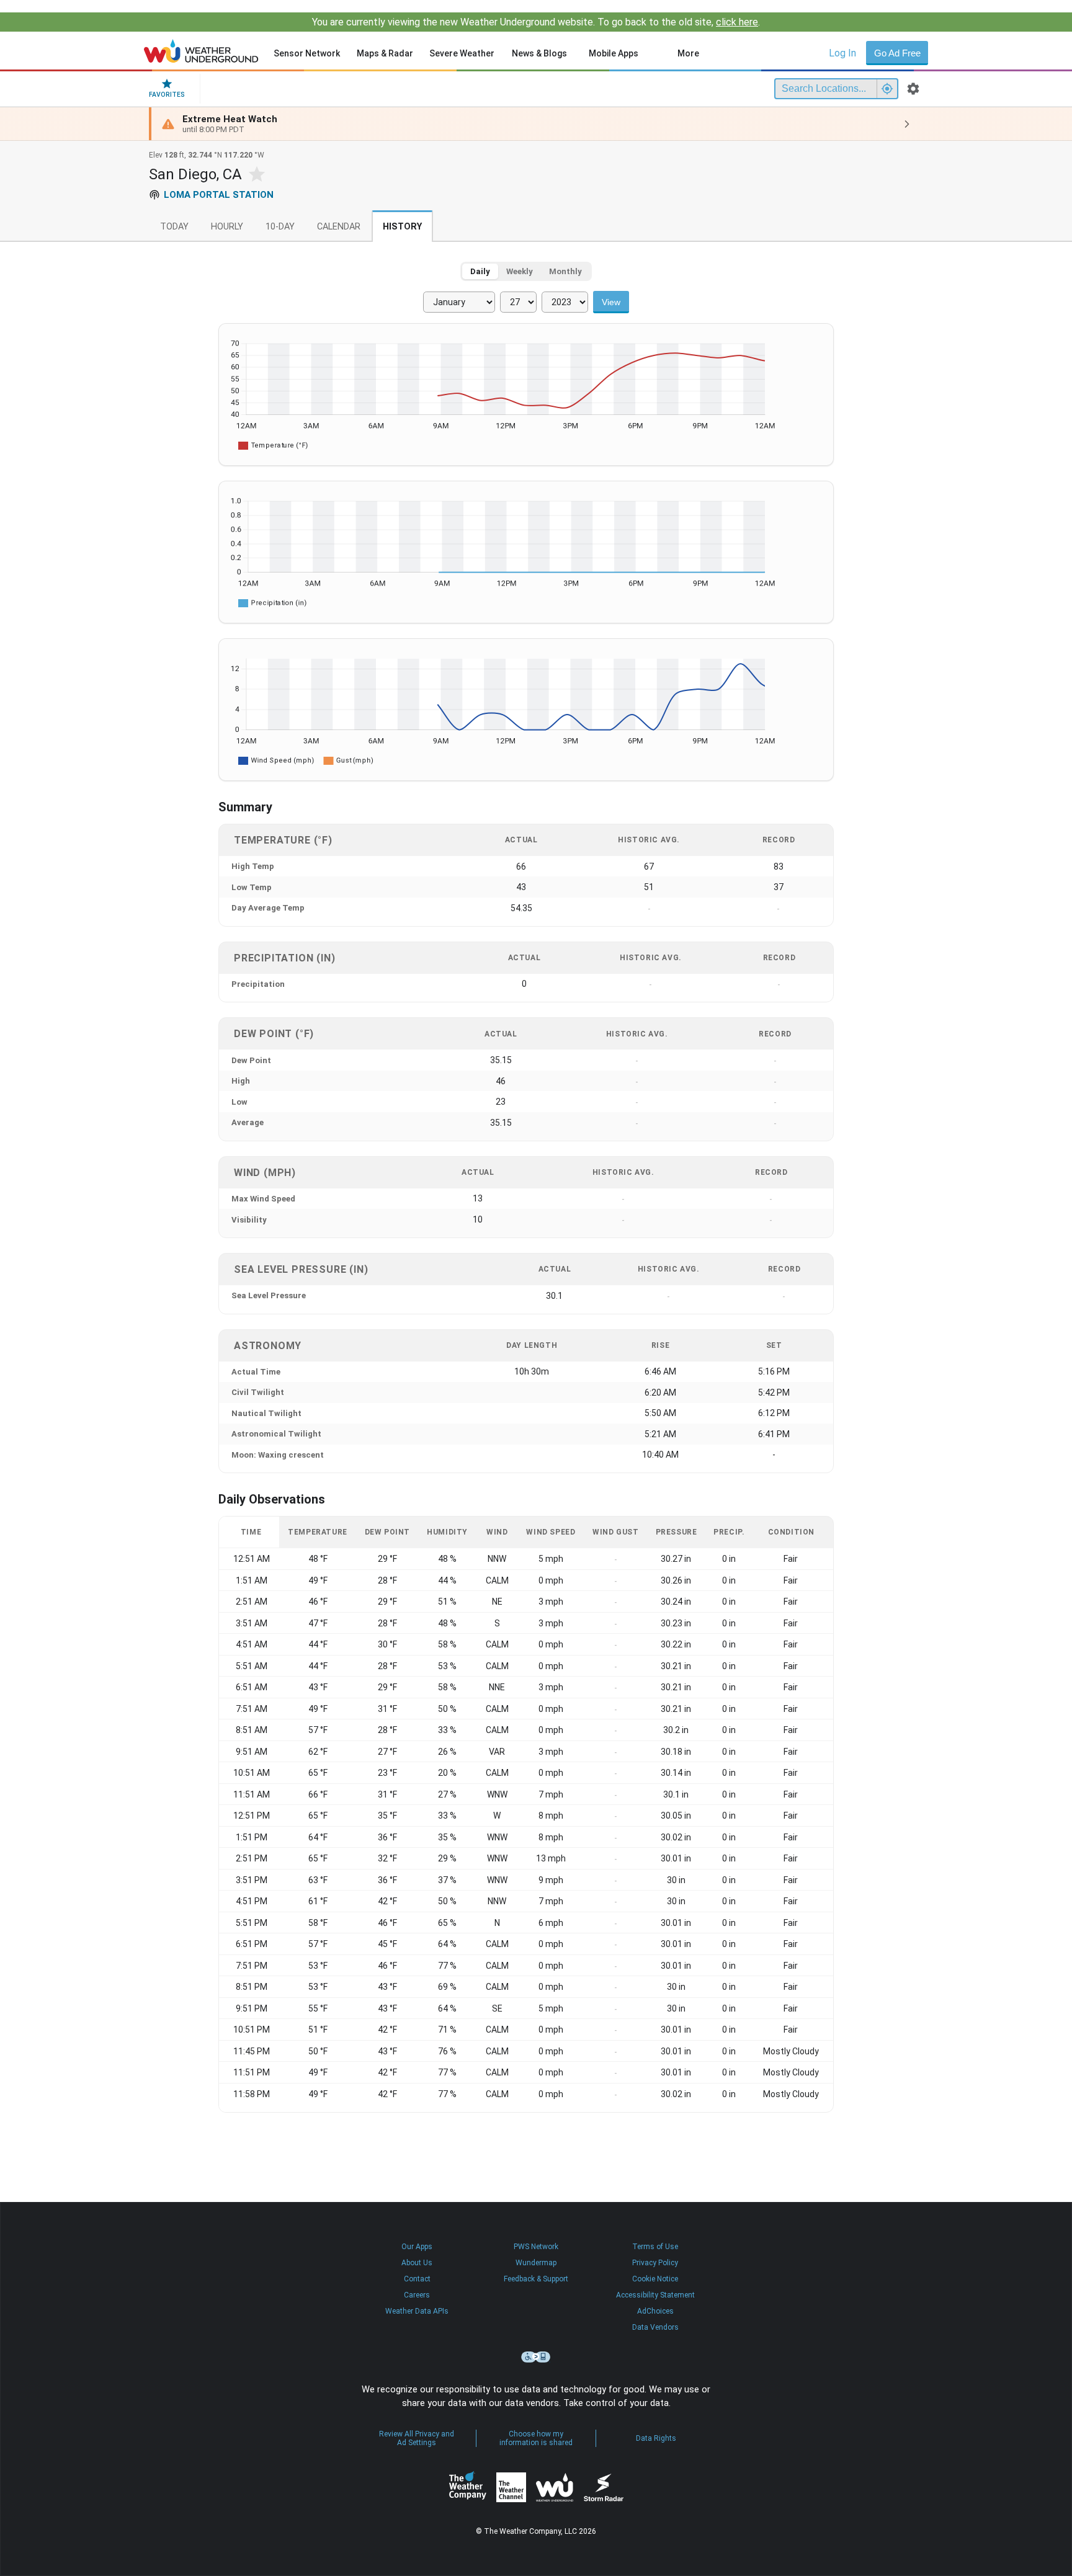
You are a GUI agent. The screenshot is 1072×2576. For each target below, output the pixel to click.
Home (201, 51)
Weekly (520, 271)
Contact (417, 2279)
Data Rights (656, 2438)
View (611, 302)
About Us (417, 2263)
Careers (417, 2295)
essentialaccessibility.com (536, 2357)
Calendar (339, 227)
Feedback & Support (536, 2279)
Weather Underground (555, 2487)
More (688, 53)
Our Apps (417, 2247)
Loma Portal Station (219, 195)
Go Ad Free (897, 53)
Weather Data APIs (417, 2311)
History (402, 227)
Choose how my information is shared (536, 2438)
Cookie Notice (655, 2279)
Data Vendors (655, 2327)
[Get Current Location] (887, 89)
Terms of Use (655, 2247)
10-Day (280, 227)
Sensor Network (307, 53)
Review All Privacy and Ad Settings (417, 2438)
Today (174, 227)
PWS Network (536, 2247)
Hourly (227, 227)
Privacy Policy (655, 2263)
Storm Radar (603, 2487)
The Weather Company (468, 2487)
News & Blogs (539, 53)
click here (737, 22)
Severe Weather (462, 53)
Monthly (565, 271)
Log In (842, 53)
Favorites (167, 95)
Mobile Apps (614, 53)
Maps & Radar (385, 53)
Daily (480, 271)
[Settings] (913, 89)
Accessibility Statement (655, 2295)
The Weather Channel (511, 2487)
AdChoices (655, 2311)
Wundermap (536, 2263)
